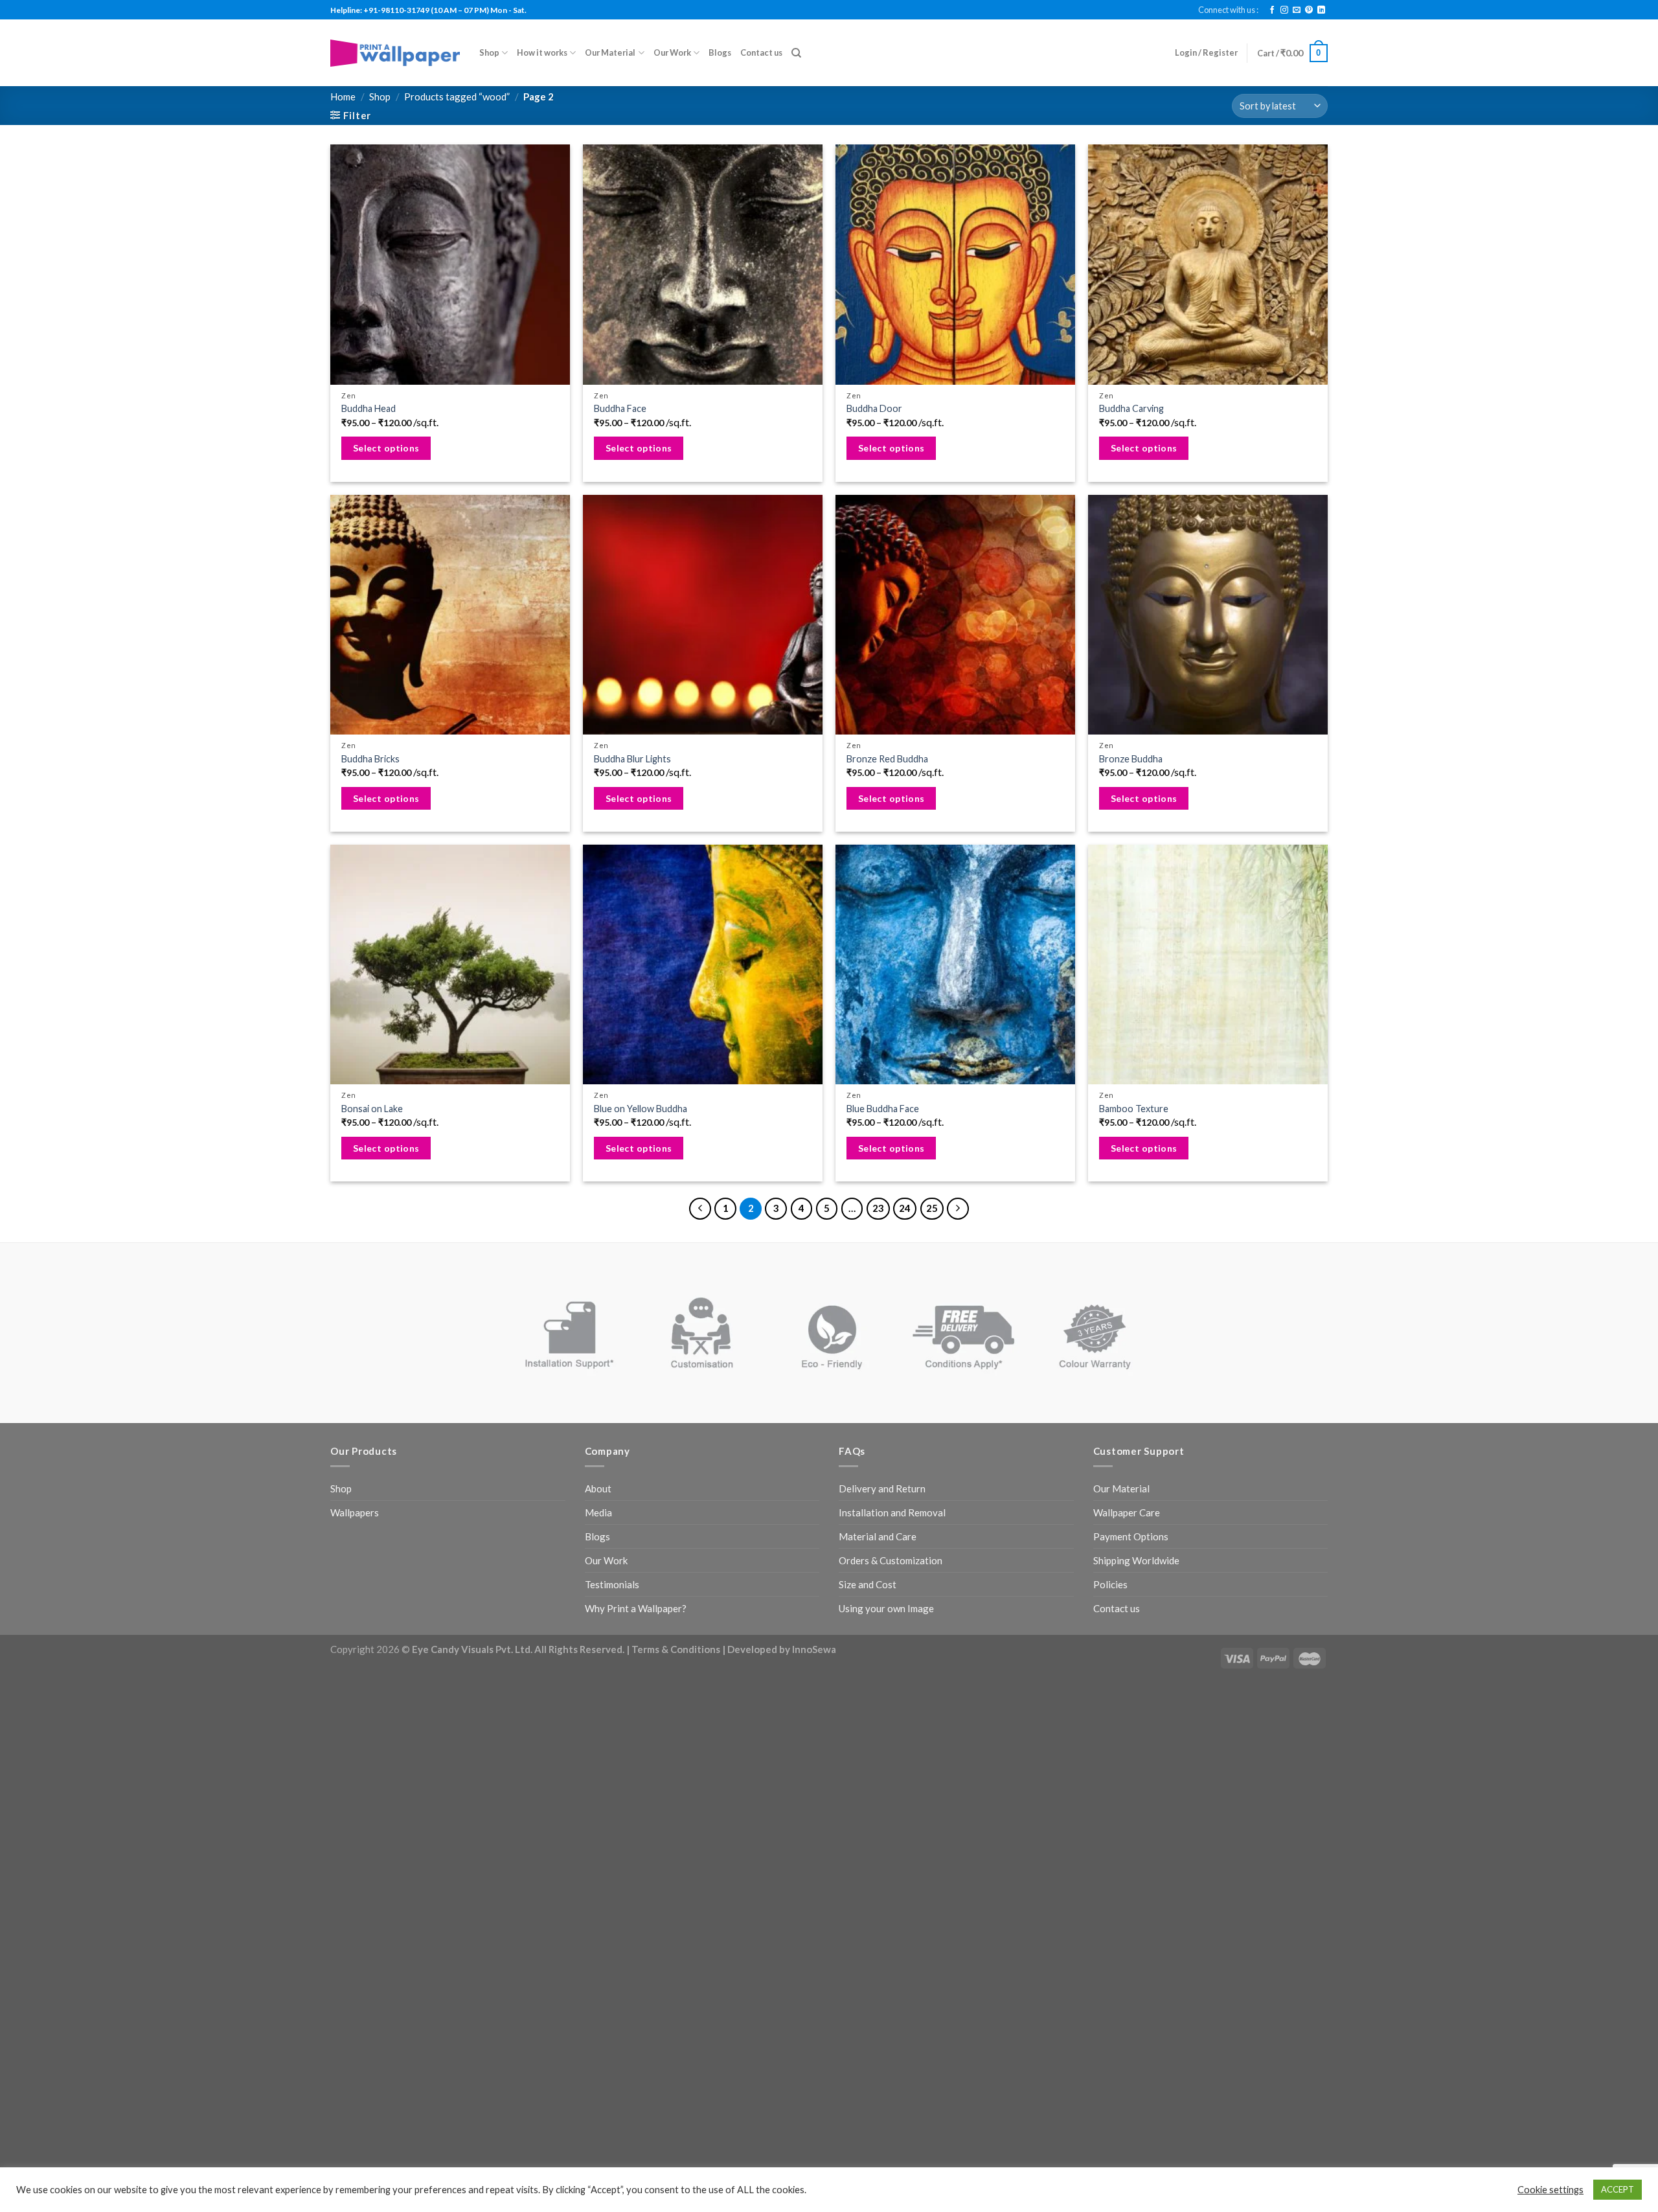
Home (343, 97)
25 (932, 1208)
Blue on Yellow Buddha (641, 1109)
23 (878, 1208)
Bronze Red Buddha (887, 759)
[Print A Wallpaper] (395, 53)
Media (598, 1512)
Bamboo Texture (1134, 1109)
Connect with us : (1228, 10)
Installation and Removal (892, 1512)
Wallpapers (355, 1512)
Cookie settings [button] (1550, 2190)
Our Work (672, 52)
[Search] (796, 53)
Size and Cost (868, 1584)
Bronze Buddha (1131, 759)
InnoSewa (814, 1649)
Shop (489, 52)
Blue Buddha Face (883, 1109)
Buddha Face (620, 408)
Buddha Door (874, 408)
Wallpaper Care (1127, 1512)
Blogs (720, 52)
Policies (1110, 1584)
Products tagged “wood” (457, 97)
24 (905, 1208)
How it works (542, 52)
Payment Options (1131, 1536)
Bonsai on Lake (372, 1109)
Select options (386, 448)
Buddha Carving (1131, 408)
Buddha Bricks (370, 759)
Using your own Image (886, 1608)
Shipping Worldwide (1136, 1560)
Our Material (610, 52)
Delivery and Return (882, 1488)
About (598, 1488)
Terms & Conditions (676, 1649)
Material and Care (878, 1536)
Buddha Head (369, 408)
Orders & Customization (891, 1560)
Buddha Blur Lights (632, 759)
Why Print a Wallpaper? (636, 1608)
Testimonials (612, 1584)
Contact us (761, 52)
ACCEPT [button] (1618, 2189)
